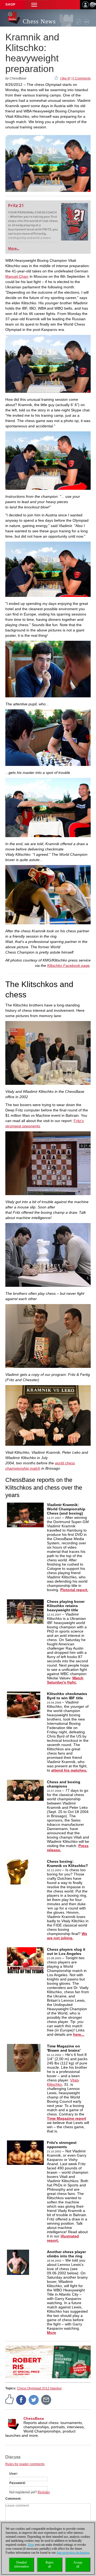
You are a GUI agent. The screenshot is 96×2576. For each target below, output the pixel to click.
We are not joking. (67, 1936)
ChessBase (34, 2418)
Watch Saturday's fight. (65, 1680)
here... (79, 2034)
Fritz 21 (16, 206)
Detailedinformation (21, 2564)
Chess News (39, 21)
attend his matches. (69, 1770)
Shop (10, 5)
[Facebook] (21, 2400)
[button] (34, 5)
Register (44, 2492)
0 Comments (81, 78)
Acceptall (78, 2564)
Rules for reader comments (25, 2464)
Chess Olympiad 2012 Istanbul (39, 2388)
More (51, 2333)
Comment (13, 2499)
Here (31, 2545)
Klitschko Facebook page (68, 966)
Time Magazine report (67, 2118)
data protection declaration (73, 2553)
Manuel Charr (17, 276)
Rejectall (49, 2564)
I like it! (65, 78)
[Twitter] (34, 2400)
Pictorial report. (74, 1590)
